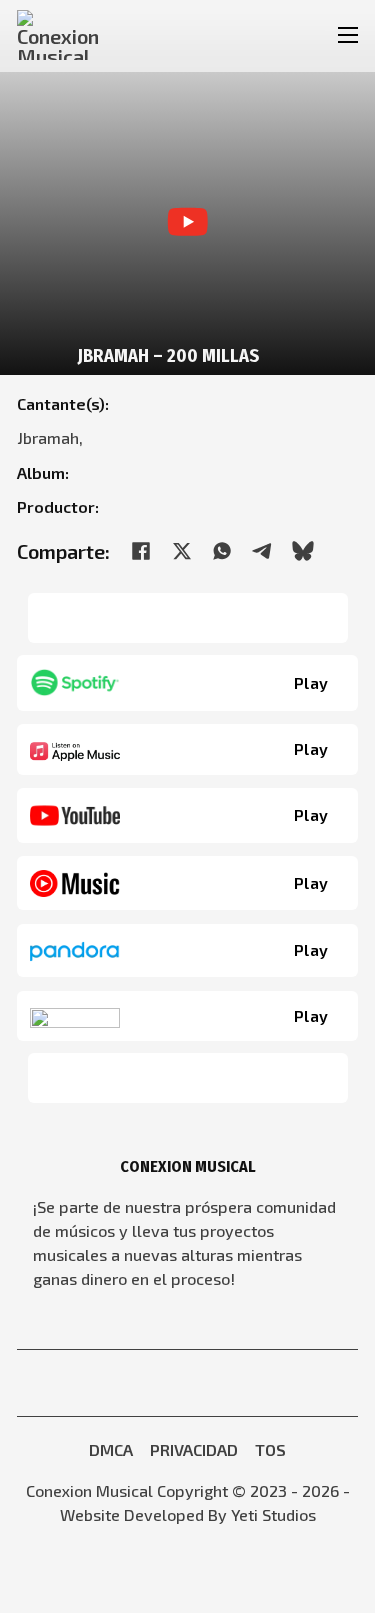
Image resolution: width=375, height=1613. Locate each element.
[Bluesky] (303, 551)
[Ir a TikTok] (231, 1383)
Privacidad (194, 1449)
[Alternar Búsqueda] (282, 35)
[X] (182, 551)
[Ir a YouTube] (144, 1383)
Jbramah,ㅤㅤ (54, 437)
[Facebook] (141, 551)
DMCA (111, 1449)
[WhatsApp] (222, 551)
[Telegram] (263, 551)
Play (311, 682)
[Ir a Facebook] (173, 1383)
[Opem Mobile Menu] (348, 35)
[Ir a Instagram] (202, 1383)
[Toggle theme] (314, 35)
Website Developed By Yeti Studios (188, 1514)
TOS (270, 1449)
